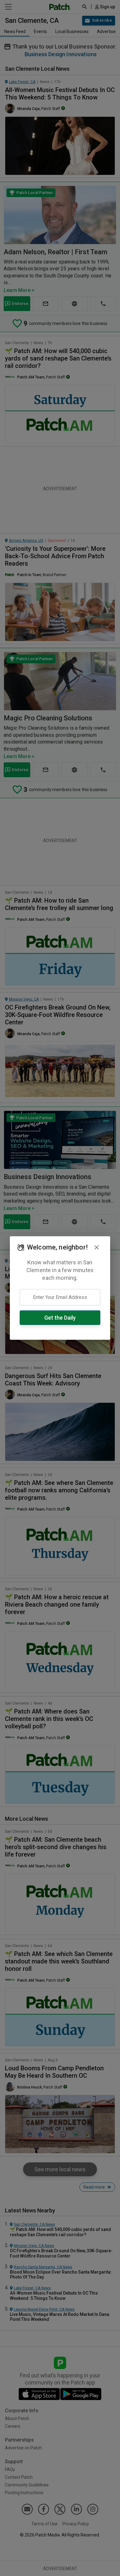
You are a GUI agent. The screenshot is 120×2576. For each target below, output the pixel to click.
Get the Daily (60, 1318)
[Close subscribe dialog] (97, 1247)
